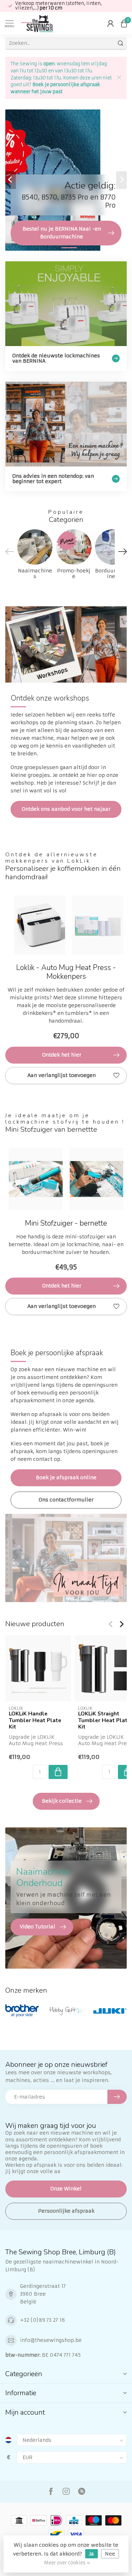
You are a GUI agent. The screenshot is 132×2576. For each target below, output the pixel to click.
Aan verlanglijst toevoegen (62, 1075)
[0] (124, 23)
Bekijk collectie (62, 1801)
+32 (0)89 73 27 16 (42, 2320)
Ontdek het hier (62, 1055)
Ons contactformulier (66, 1500)
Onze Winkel (66, 2189)
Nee (110, 2554)
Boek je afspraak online (66, 1477)
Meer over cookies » (67, 2563)
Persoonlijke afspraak (66, 2211)
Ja (92, 2554)
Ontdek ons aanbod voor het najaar (66, 809)
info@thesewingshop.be (51, 2340)
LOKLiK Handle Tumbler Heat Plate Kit (35, 1720)
